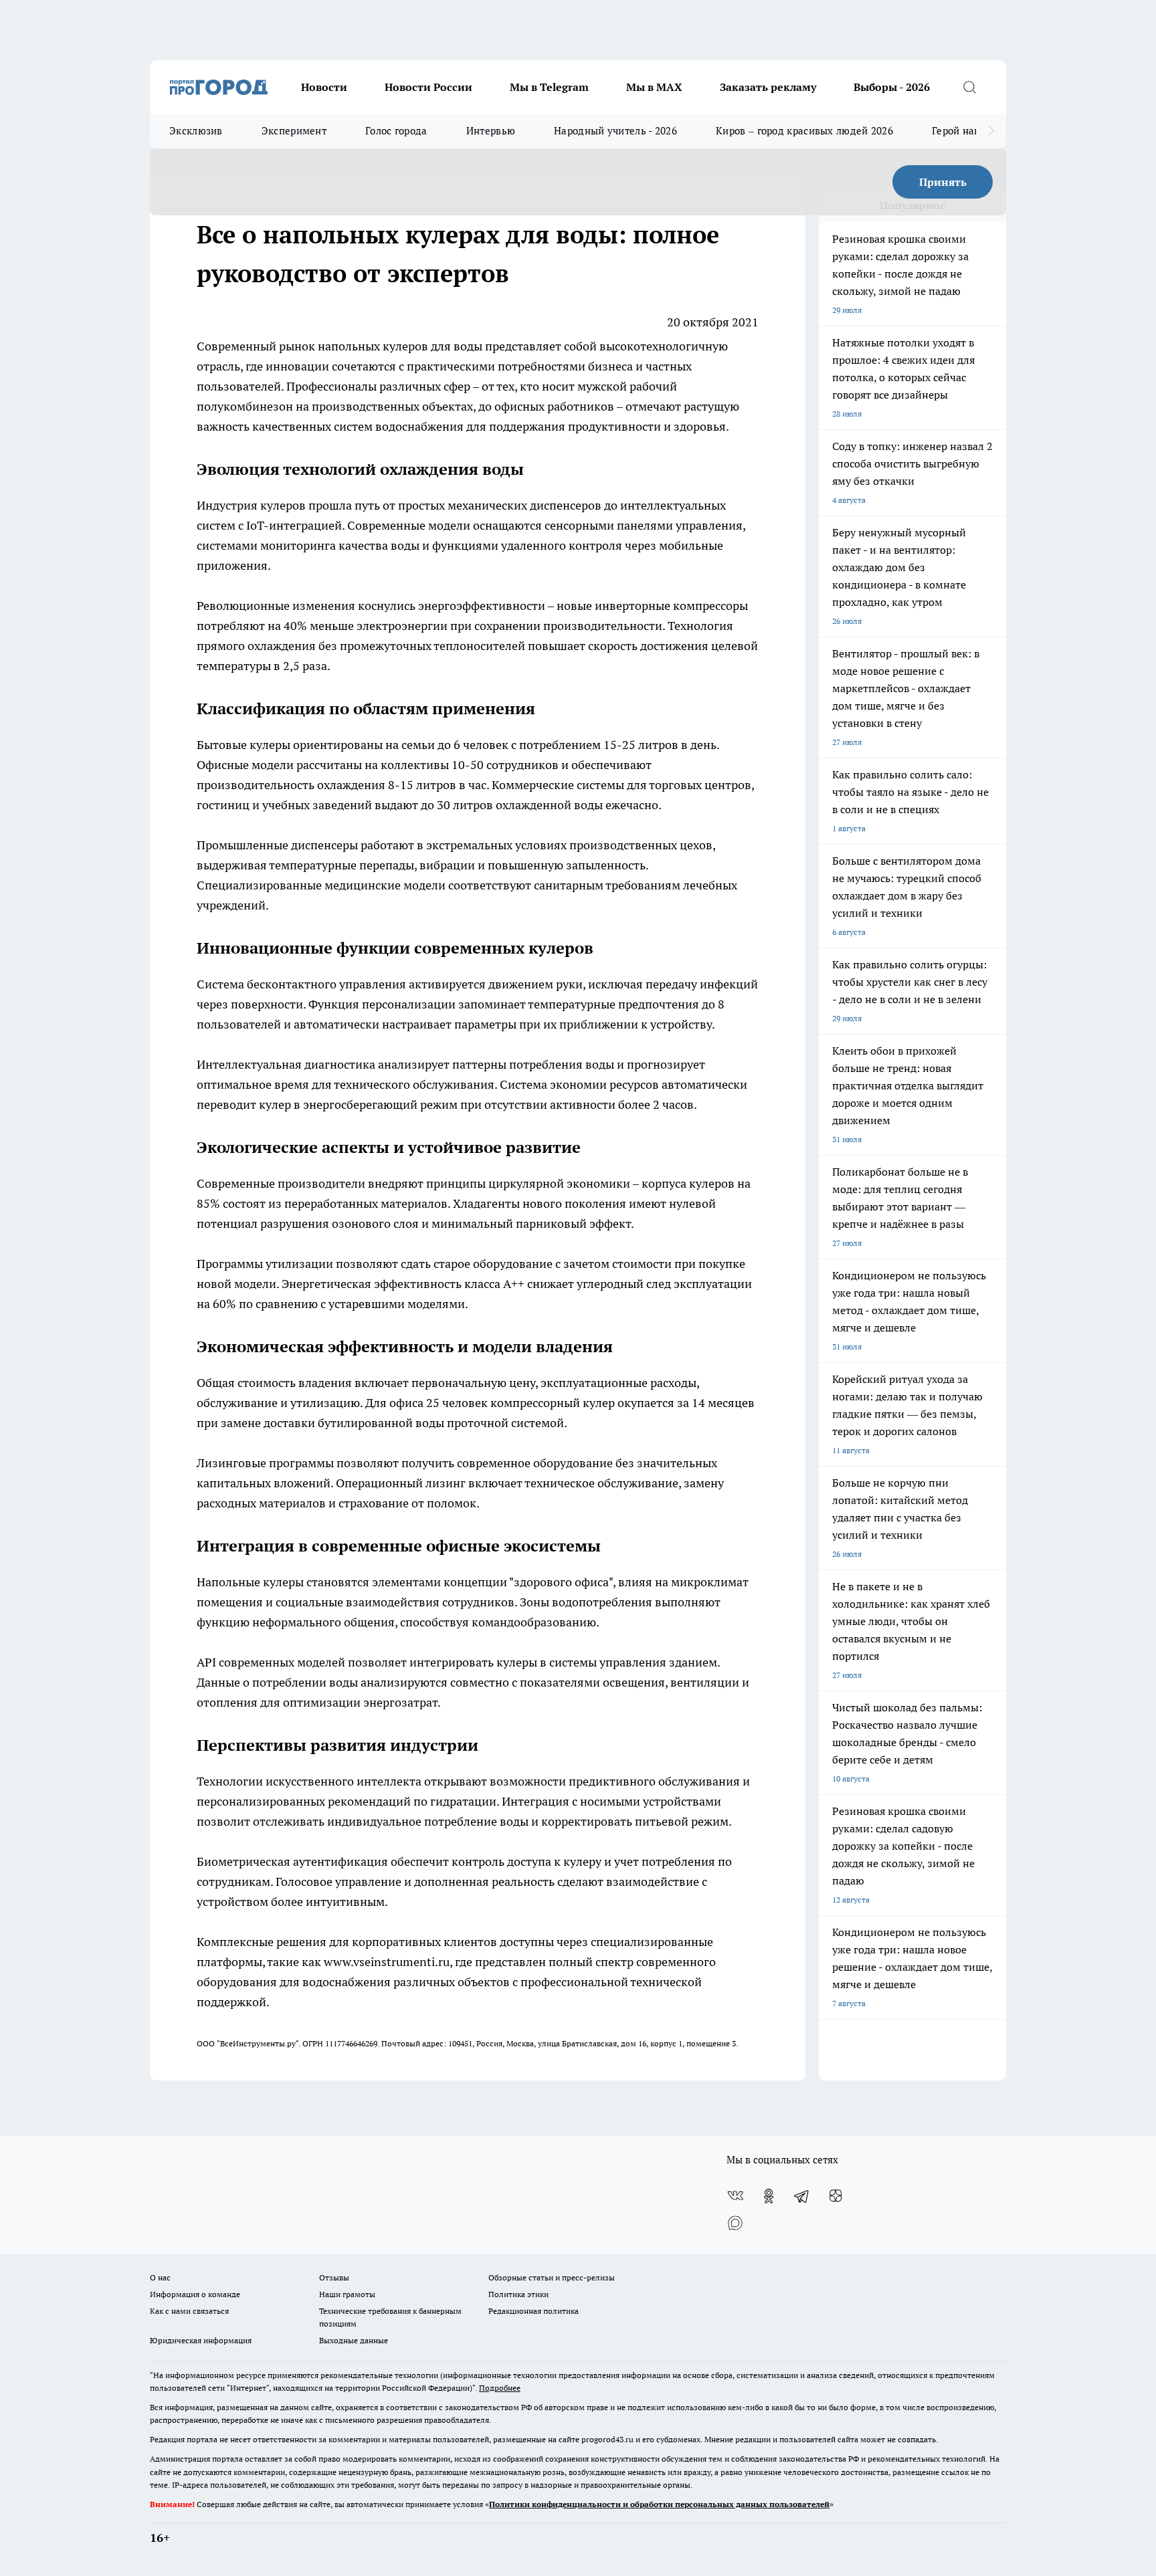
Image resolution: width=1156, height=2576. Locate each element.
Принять (943, 182)
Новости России (428, 87)
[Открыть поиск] (969, 87)
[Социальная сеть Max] (735, 2223)
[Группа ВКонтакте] (735, 2196)
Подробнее (500, 2388)
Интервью (491, 131)
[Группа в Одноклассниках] (769, 2196)
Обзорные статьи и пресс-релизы (552, 2277)
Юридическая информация (201, 2340)
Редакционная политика (534, 2311)
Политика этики (518, 2294)
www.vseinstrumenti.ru (387, 1962)
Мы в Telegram (549, 87)
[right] (991, 131)
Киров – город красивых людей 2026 (804, 131)
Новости (324, 87)
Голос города (396, 131)
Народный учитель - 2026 (615, 131)
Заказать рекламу (768, 87)
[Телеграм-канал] (802, 2196)
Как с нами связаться (189, 2311)
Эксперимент (294, 131)
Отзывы (334, 2277)
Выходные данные (354, 2340)
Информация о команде (195, 2294)
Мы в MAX (654, 87)
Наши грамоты (347, 2294)
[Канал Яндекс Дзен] (836, 2196)
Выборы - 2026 (892, 87)
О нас (160, 2277)
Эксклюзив (196, 131)
